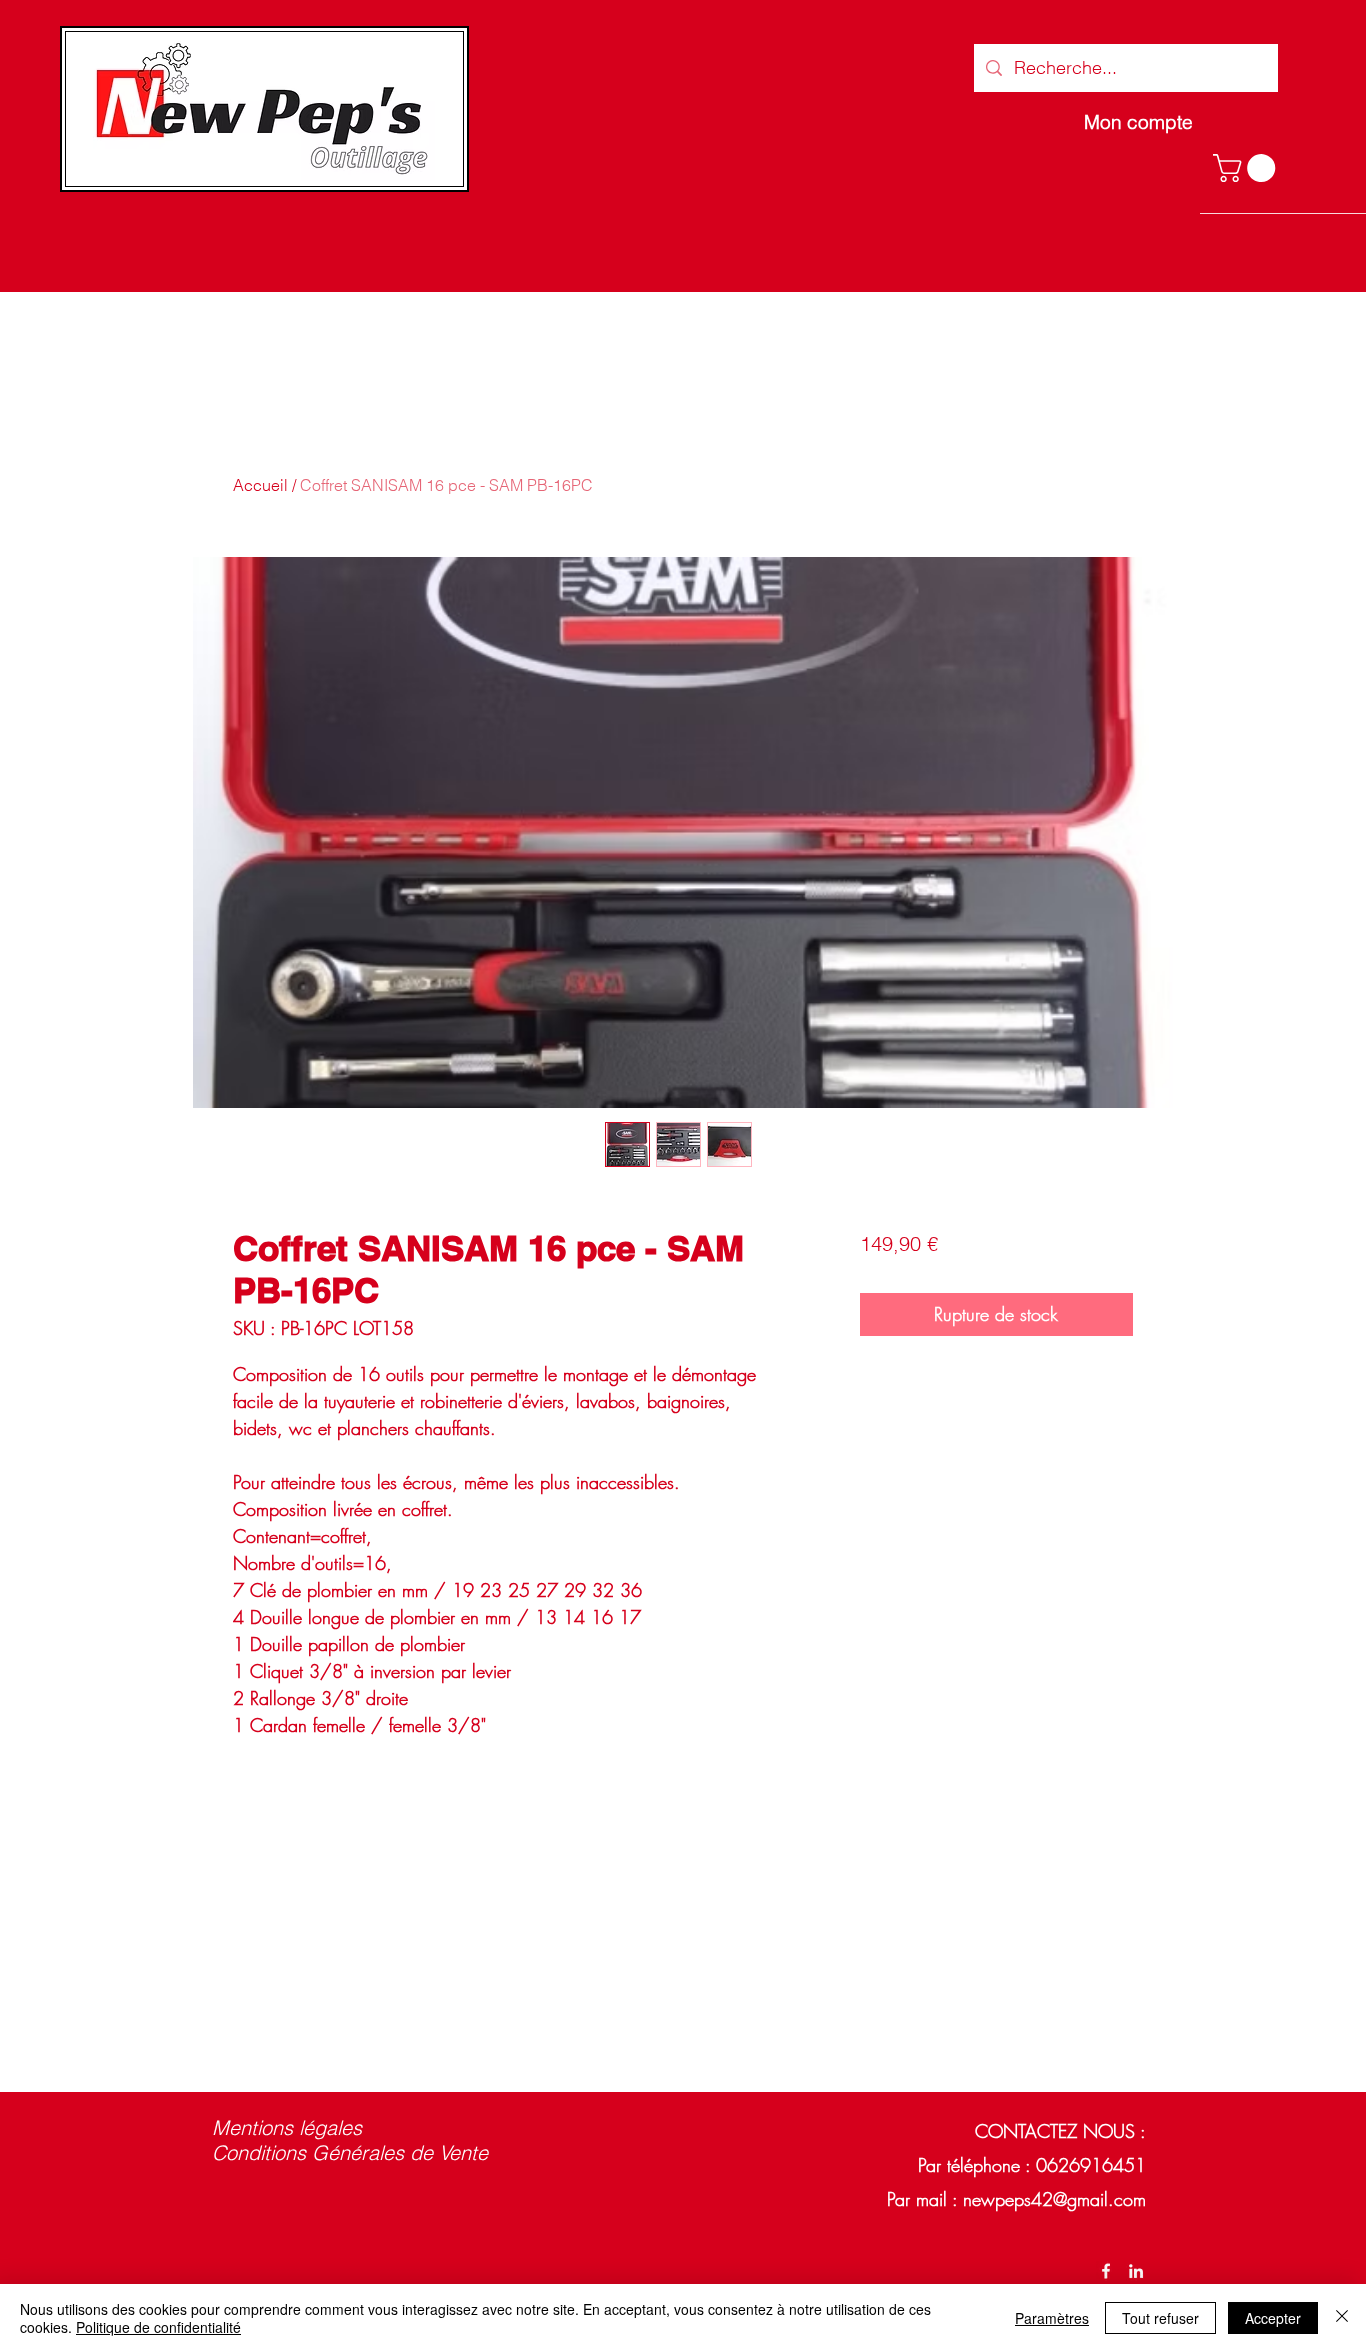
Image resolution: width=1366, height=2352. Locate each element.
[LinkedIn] (1136, 2271)
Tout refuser (1160, 2318)
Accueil (260, 485)
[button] (1247, 168)
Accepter (1273, 2318)
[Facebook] (1106, 2271)
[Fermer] (1342, 2318)
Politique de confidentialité (158, 2327)
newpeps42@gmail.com (1054, 2199)
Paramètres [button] (1052, 2318)
